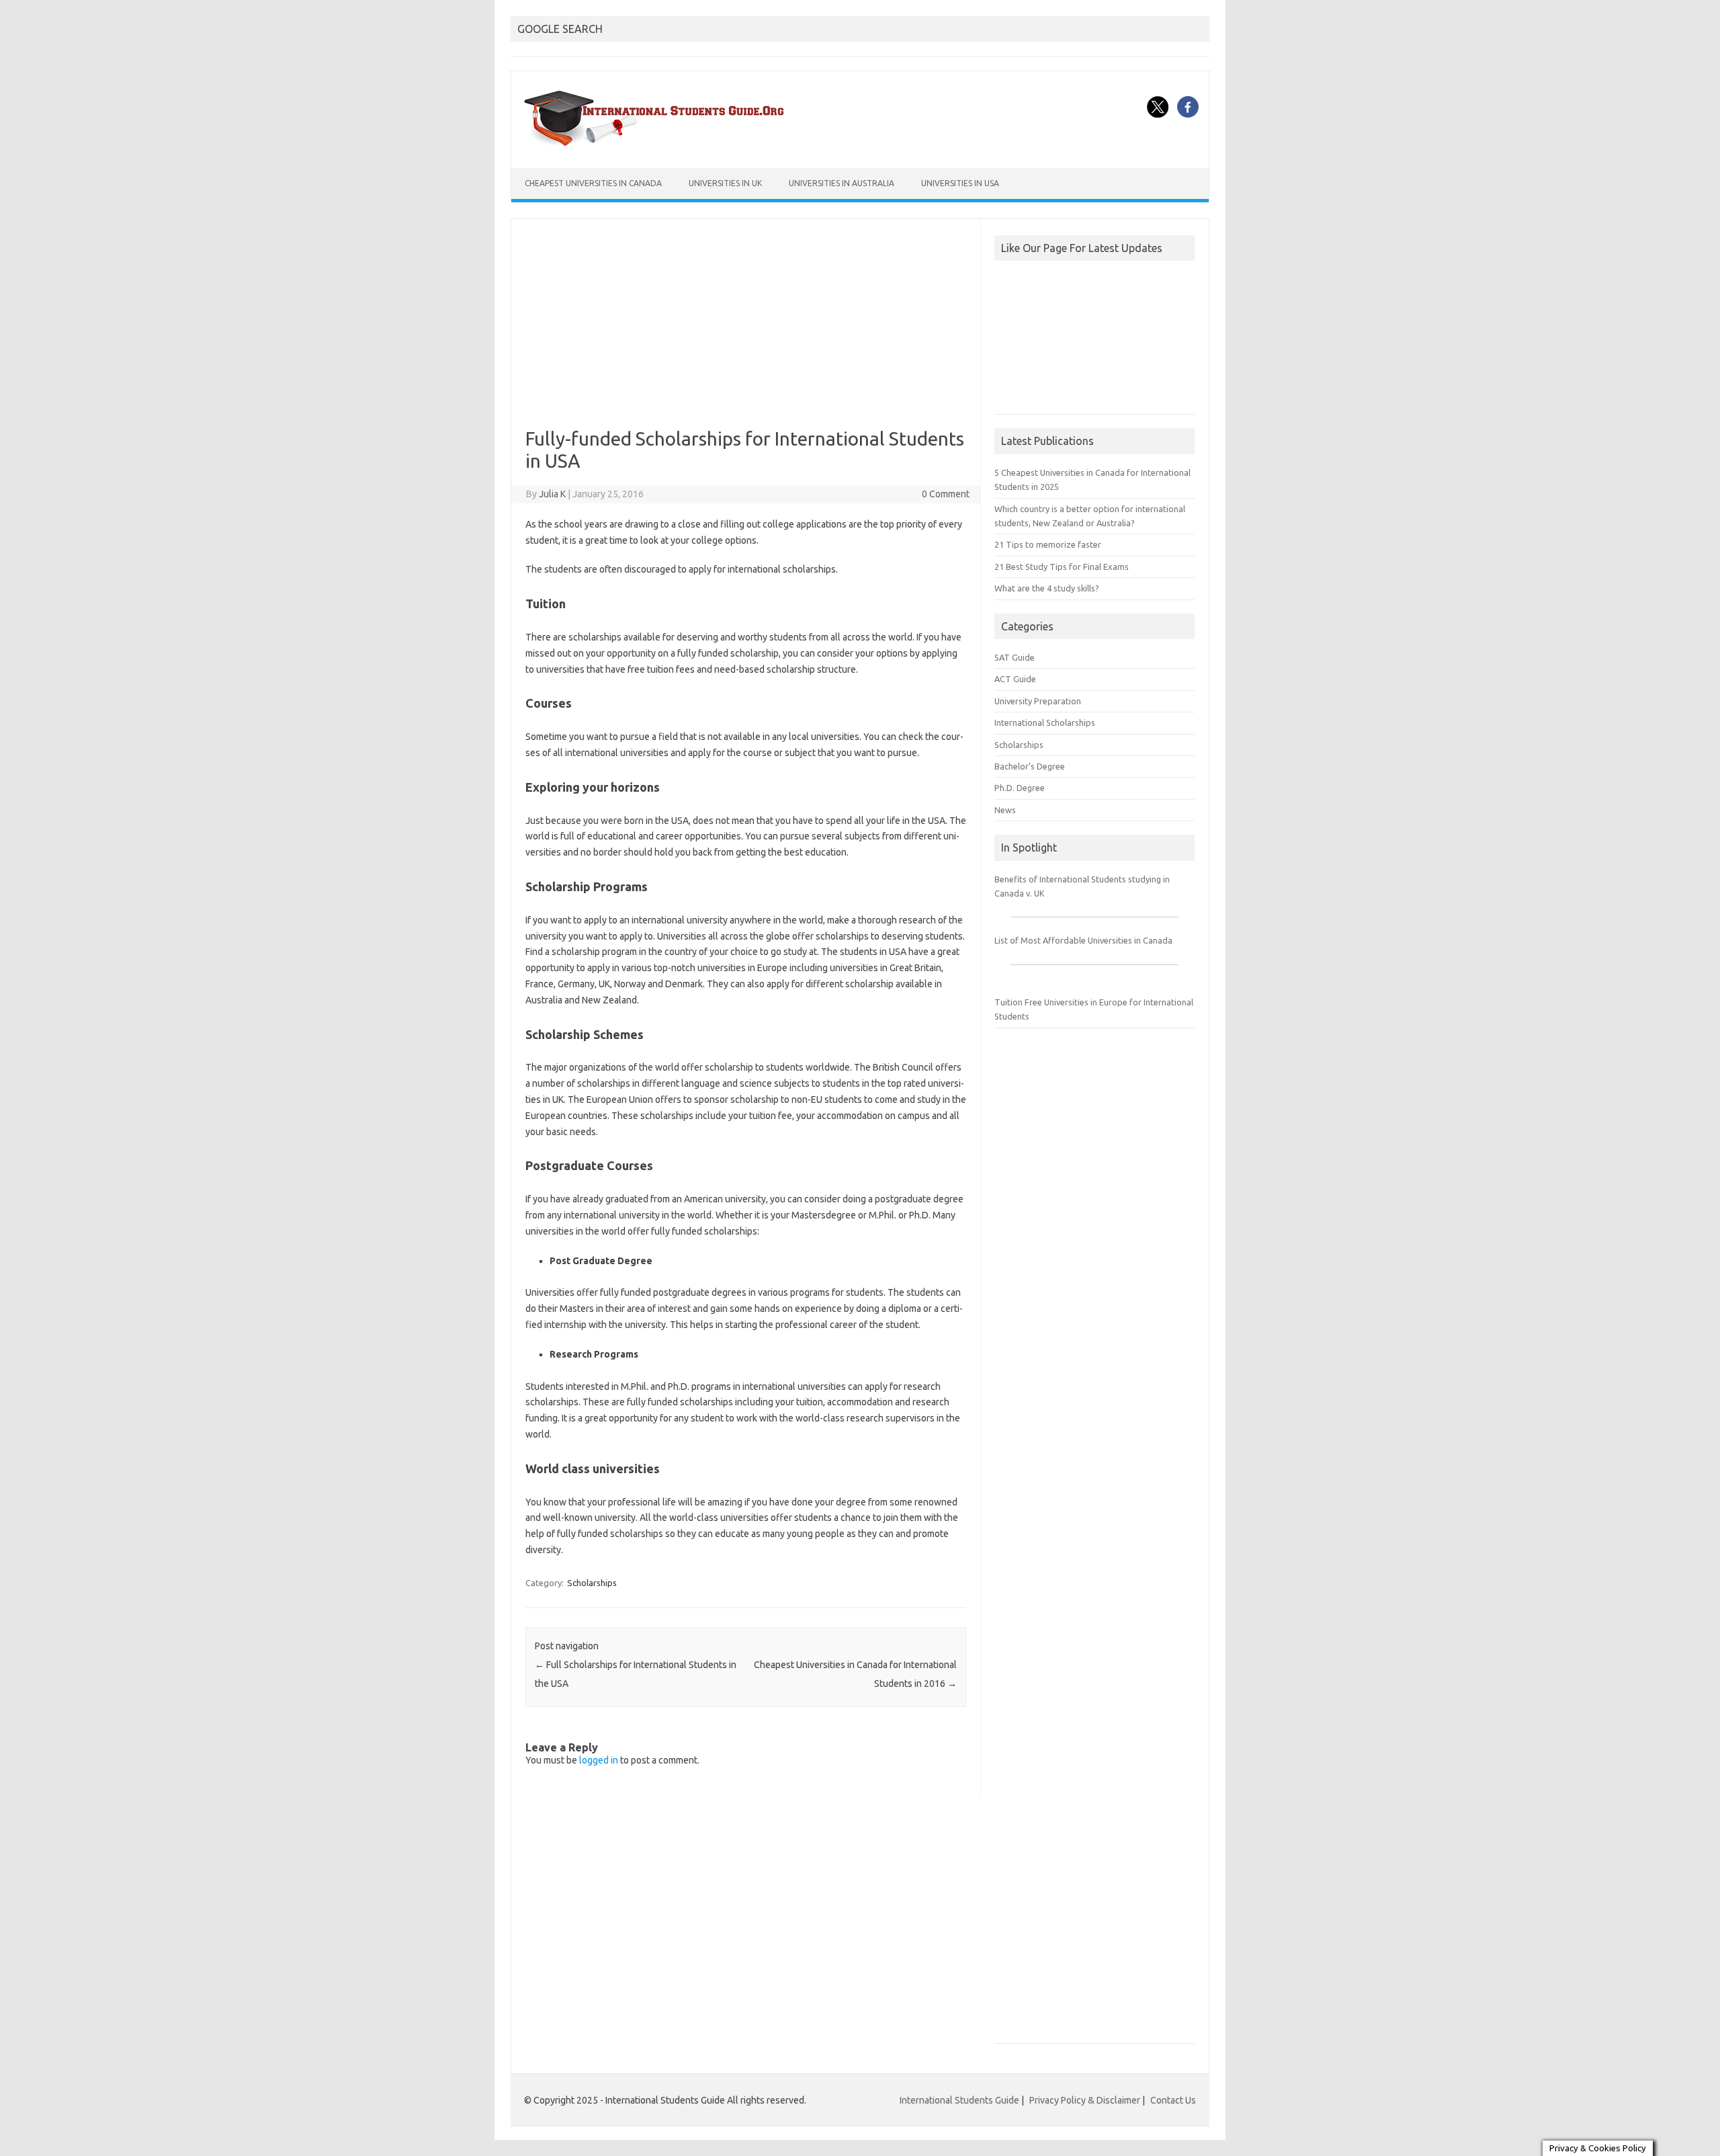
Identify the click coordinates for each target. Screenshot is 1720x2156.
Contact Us (1173, 2100)
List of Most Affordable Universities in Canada (1083, 940)
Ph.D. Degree (1020, 788)
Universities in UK (725, 183)
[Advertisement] (746, 333)
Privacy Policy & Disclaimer (1085, 2100)
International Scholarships (1045, 722)
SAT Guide (1015, 657)
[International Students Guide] (657, 145)
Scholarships (592, 1583)
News (1005, 810)
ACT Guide (1015, 679)
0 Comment (946, 494)
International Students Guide (959, 2100)
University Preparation (1038, 701)
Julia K (552, 494)
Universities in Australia (842, 183)
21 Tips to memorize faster (1048, 544)
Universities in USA (960, 183)
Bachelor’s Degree (1030, 766)
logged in (599, 1760)
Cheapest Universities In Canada (593, 183)
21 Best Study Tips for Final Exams (1062, 567)
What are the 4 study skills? (1047, 588)
